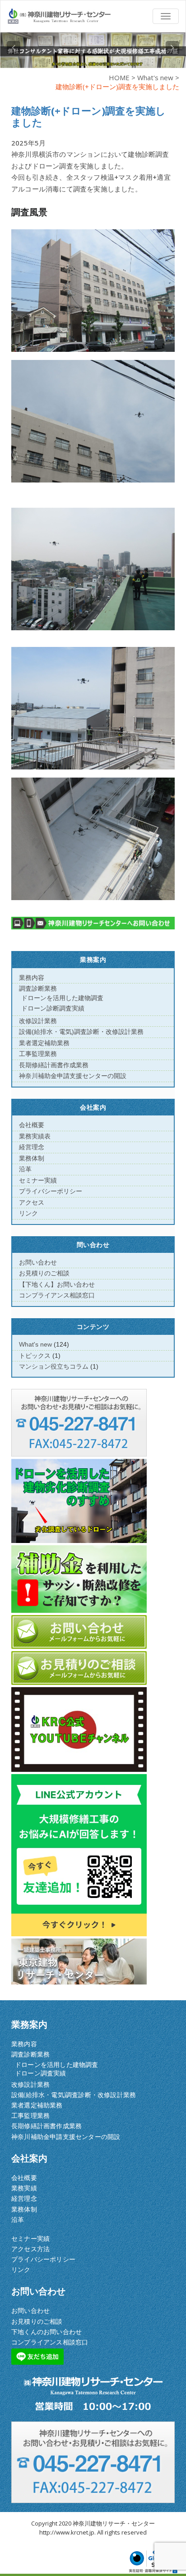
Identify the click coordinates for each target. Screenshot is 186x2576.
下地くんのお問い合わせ (46, 2332)
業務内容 (32, 978)
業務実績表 (35, 1136)
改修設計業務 (38, 1021)
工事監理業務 (38, 1054)
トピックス (35, 1356)
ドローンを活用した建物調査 (62, 998)
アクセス (32, 1202)
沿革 (25, 1169)
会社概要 (32, 1125)
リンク (28, 1213)
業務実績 (24, 2188)
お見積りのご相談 (44, 1273)
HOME (119, 77)
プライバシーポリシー (51, 1191)
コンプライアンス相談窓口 (57, 1295)
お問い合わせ (38, 1262)
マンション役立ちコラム (54, 1366)
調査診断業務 (38, 988)
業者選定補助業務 (44, 1043)
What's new (155, 77)
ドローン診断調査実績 (53, 1008)
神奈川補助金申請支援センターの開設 (73, 1076)
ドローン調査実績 (41, 2073)
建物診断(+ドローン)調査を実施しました (88, 116)
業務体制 (32, 1158)
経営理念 (32, 1147)
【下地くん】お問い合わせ (57, 1284)
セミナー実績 (38, 1180)
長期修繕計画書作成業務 (54, 1065)
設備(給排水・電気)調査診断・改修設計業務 (81, 1032)
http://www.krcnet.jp (67, 2532)
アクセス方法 (30, 2249)
